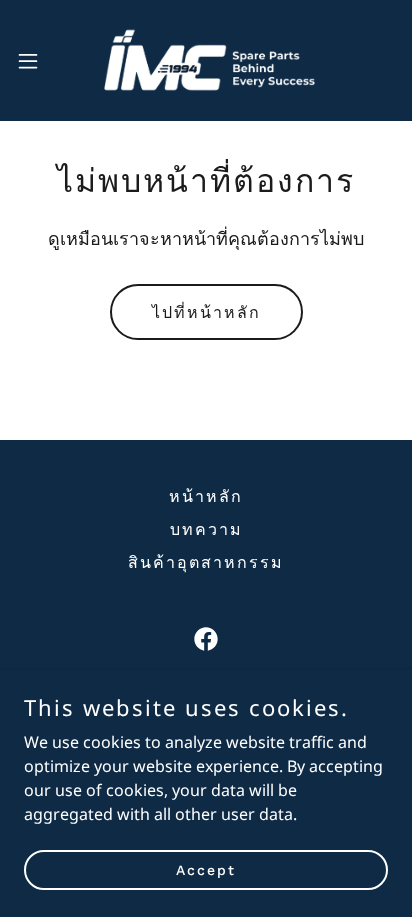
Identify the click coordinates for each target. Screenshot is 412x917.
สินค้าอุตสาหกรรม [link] (206, 562)
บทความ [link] (206, 529)
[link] (206, 60)
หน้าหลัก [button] (206, 496)
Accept (206, 869)
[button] (37, 61)
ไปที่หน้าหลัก (206, 312)
